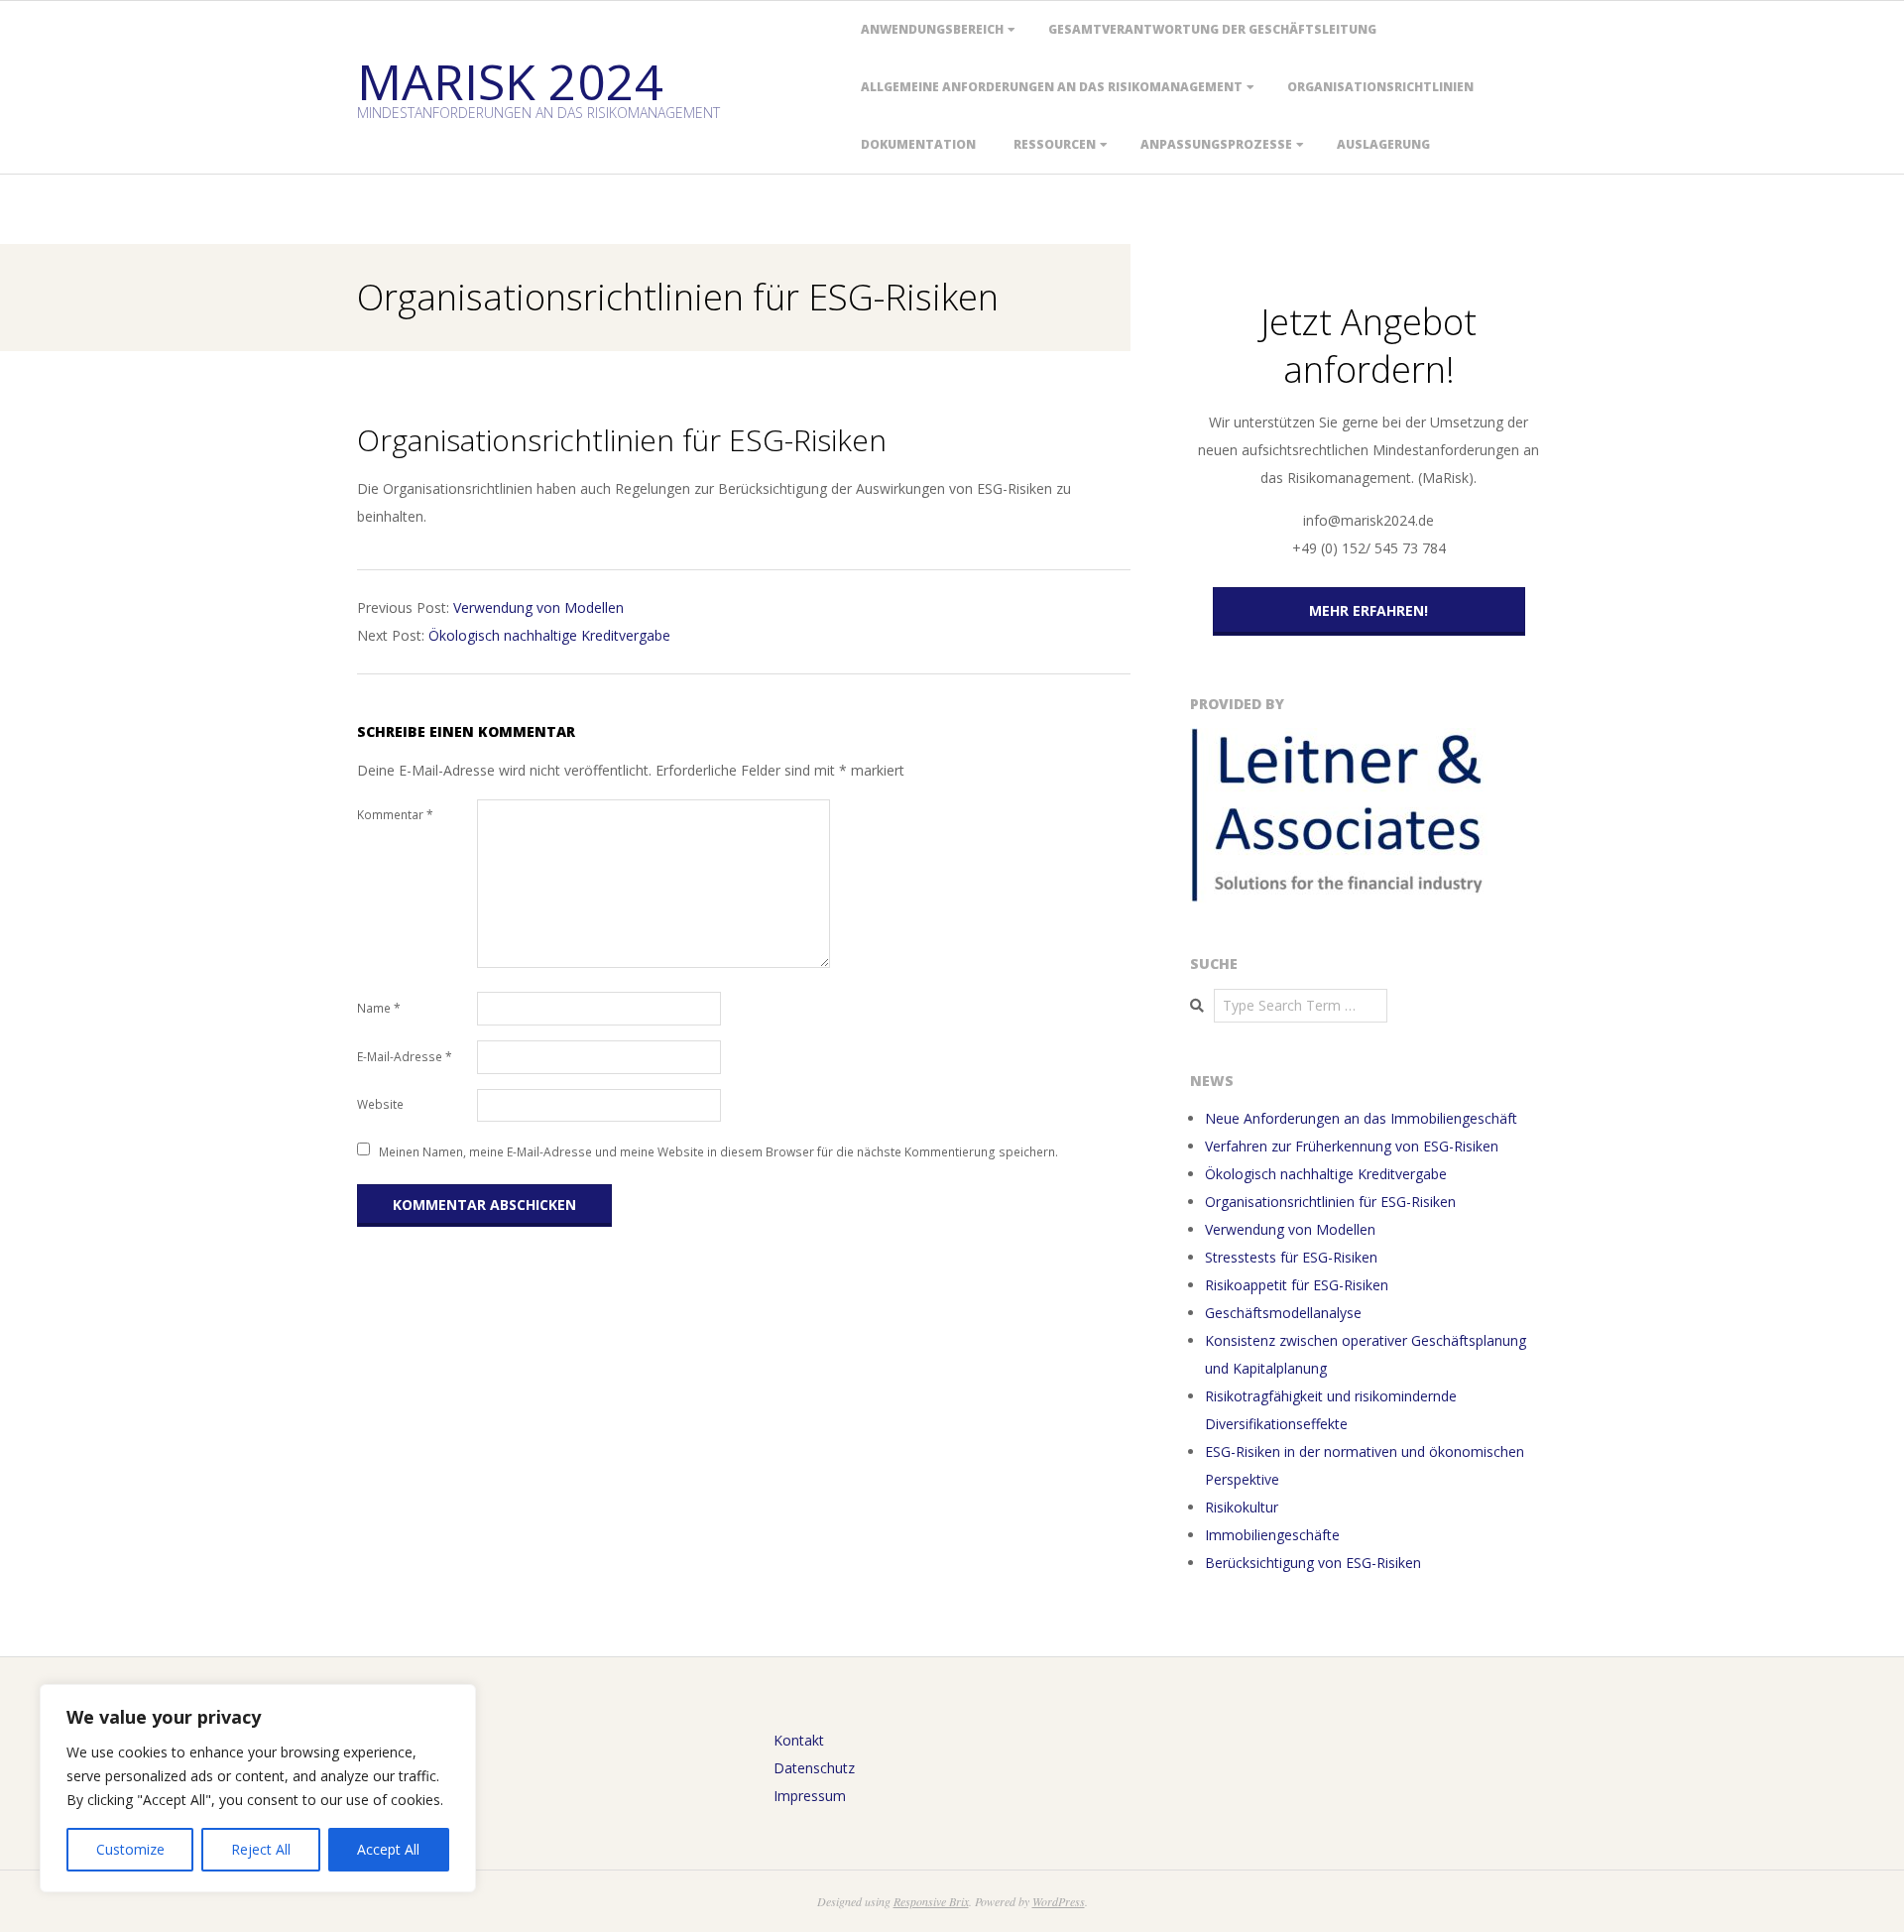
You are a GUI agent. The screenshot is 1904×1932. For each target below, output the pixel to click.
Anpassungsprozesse (1216, 144)
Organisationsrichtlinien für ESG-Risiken (1330, 1202)
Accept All (388, 1849)
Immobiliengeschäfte (1272, 1535)
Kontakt (799, 1740)
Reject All (261, 1849)
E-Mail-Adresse (405, 1057)
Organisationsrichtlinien (1380, 87)
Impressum (810, 1796)
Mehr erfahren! (1368, 610)
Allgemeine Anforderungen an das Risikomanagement (1052, 87)
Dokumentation (918, 144)
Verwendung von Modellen (538, 607)
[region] (258, 1788)
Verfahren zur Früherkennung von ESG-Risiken (1352, 1146)
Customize (130, 1849)
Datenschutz (814, 1768)
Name (379, 1008)
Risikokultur (1242, 1507)
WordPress (1059, 1901)
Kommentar (395, 815)
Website (380, 1104)
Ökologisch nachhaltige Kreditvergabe (549, 635)
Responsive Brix (931, 1901)
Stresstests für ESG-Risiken (1291, 1257)
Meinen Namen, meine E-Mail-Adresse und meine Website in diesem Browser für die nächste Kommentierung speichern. (718, 1151)
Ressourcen (1055, 144)
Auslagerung (1383, 144)
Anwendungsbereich (932, 29)
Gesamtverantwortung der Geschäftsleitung (1212, 29)
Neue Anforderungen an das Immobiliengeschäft (1361, 1118)
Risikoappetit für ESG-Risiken (1297, 1285)
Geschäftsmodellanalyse (1283, 1313)
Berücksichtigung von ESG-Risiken (1313, 1563)
